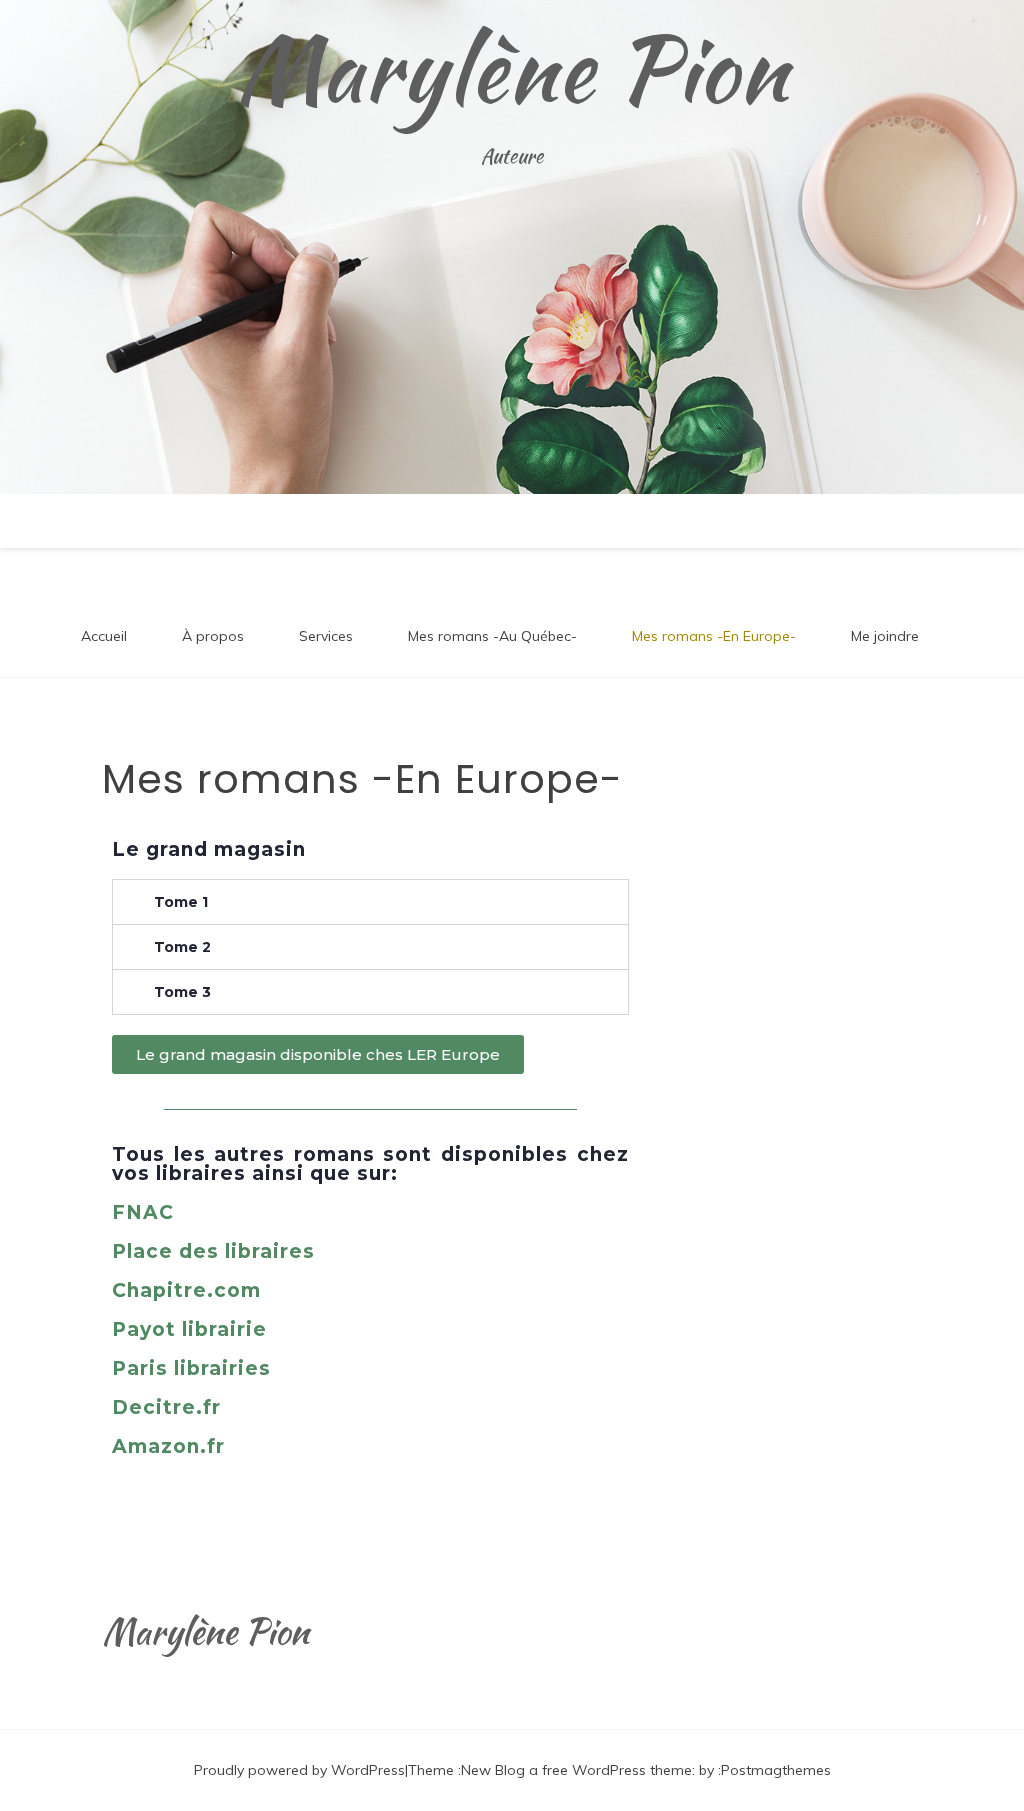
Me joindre (885, 636)
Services (326, 636)
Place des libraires (213, 1251)
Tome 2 (182, 947)
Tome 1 (181, 902)
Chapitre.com (186, 1290)
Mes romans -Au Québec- (492, 636)
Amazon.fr (168, 1446)
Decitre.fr (166, 1407)
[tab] (370, 902)
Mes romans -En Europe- (714, 636)
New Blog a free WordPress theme (576, 1770)
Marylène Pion (512, 69)
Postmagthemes (776, 1770)
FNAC (143, 1212)
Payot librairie (189, 1329)
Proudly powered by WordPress (299, 1770)
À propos (213, 636)
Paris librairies (191, 1368)
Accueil (104, 636)
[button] (318, 1054)
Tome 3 (182, 992)
